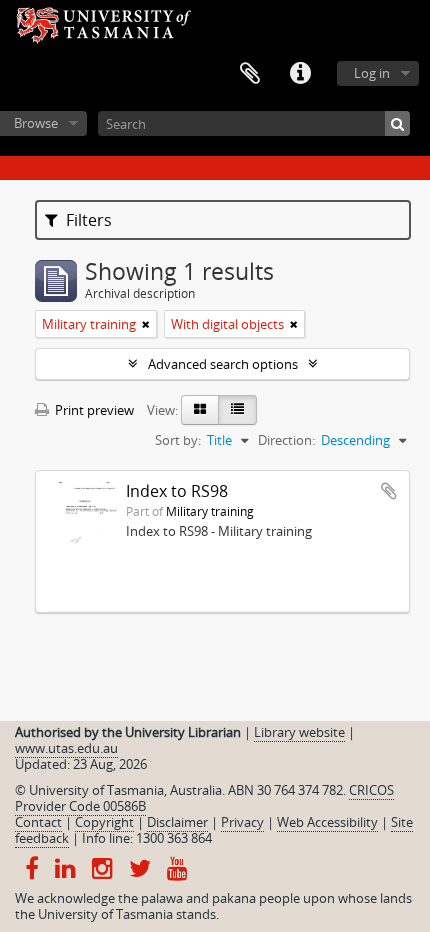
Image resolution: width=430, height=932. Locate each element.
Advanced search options (223, 364)
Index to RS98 (177, 491)
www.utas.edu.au (66, 748)
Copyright (104, 822)
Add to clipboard (389, 491)
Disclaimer (177, 822)
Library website (299, 732)
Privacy (242, 822)
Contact (38, 822)
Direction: (286, 440)
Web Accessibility (327, 822)
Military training (210, 511)
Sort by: (178, 440)
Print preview (93, 410)
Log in (372, 73)
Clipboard (250, 74)
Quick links (300, 74)
